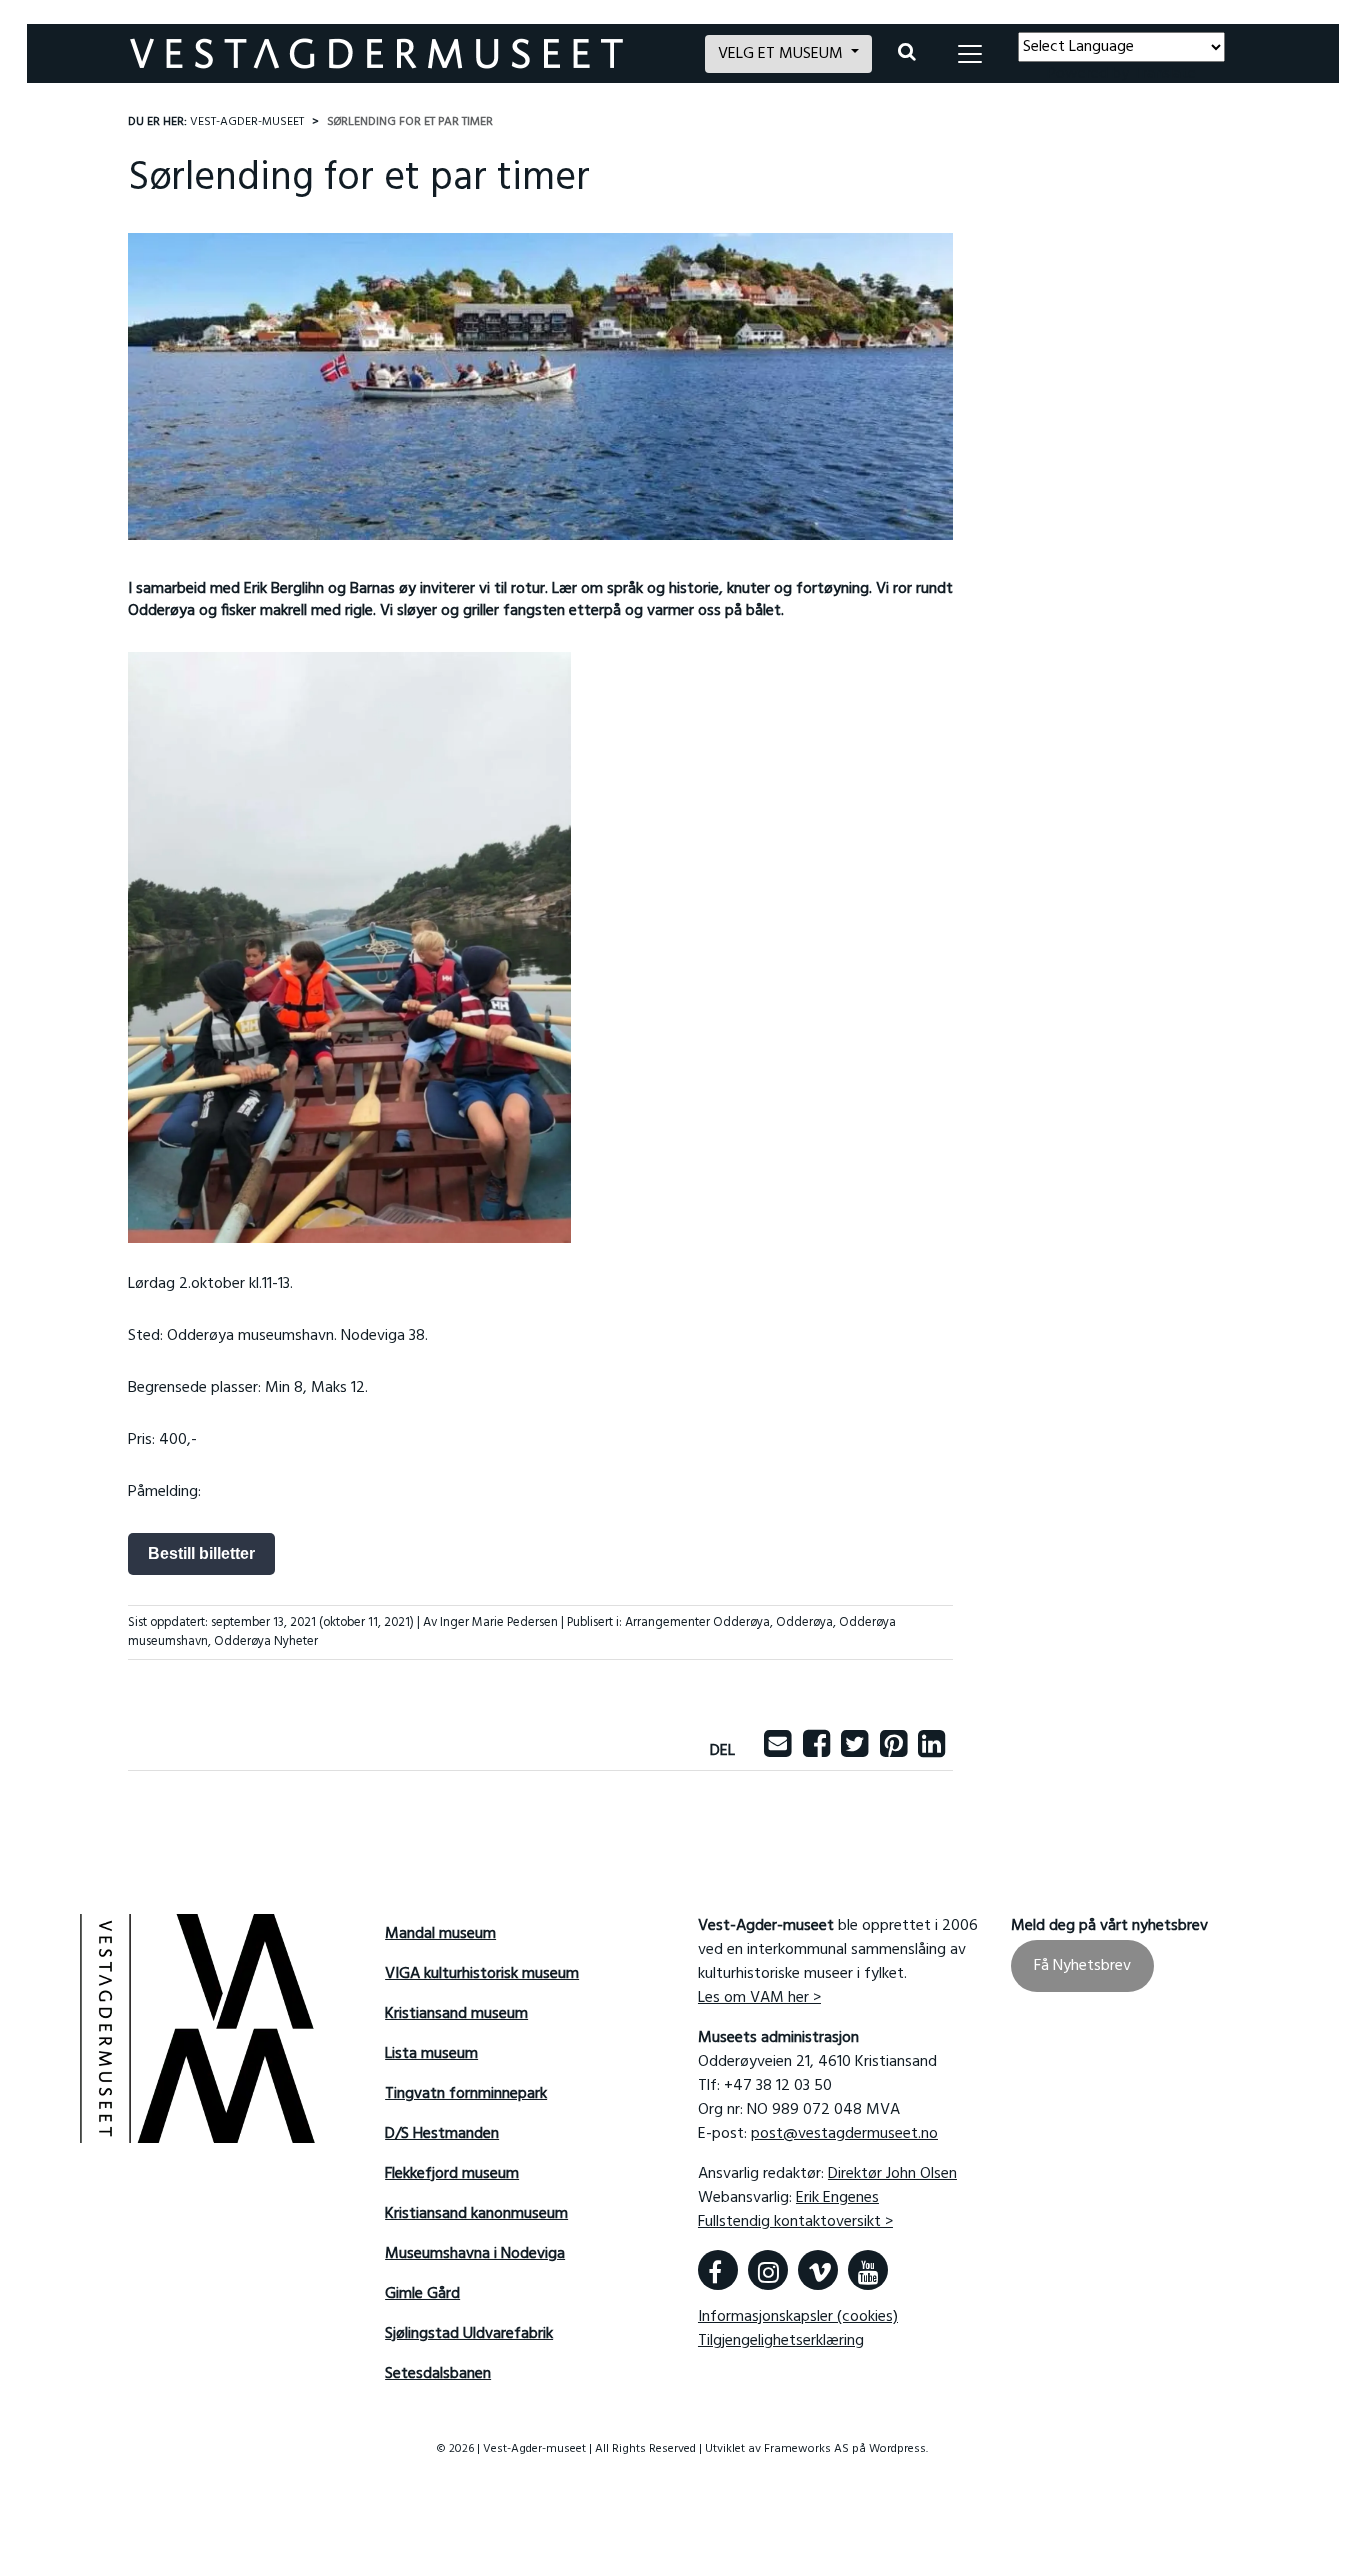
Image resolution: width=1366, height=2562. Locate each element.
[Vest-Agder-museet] (405, 53)
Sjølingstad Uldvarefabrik (469, 2334)
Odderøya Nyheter (266, 1641)
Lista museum (431, 2054)
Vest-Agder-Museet (247, 122)
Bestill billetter (201, 1553)
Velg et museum (782, 54)
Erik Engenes (837, 2198)
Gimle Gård (422, 2294)
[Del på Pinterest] (893, 1751)
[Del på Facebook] (816, 1751)
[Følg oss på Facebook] (718, 2270)
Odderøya (804, 1622)
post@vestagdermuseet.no (844, 2134)
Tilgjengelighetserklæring (781, 2341)
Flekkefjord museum (452, 2174)
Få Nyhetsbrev (1082, 1966)
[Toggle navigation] (970, 54)
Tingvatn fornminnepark (466, 2094)
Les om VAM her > (759, 1998)
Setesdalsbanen (438, 2374)
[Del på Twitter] (854, 1751)
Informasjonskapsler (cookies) (798, 2317)
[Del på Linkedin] (931, 1751)
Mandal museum (440, 1934)
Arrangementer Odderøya (697, 1622)
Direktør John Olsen (892, 2174)
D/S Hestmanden (442, 2134)
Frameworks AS (806, 2449)
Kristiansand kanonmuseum (476, 2214)
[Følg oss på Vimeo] (818, 2270)
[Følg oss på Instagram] (768, 2270)
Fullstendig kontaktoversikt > (795, 2222)
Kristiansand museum (456, 2014)
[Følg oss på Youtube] (868, 2270)
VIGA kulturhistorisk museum (482, 1974)
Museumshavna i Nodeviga (475, 2254)
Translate (1164, 74)
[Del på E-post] (777, 1751)
